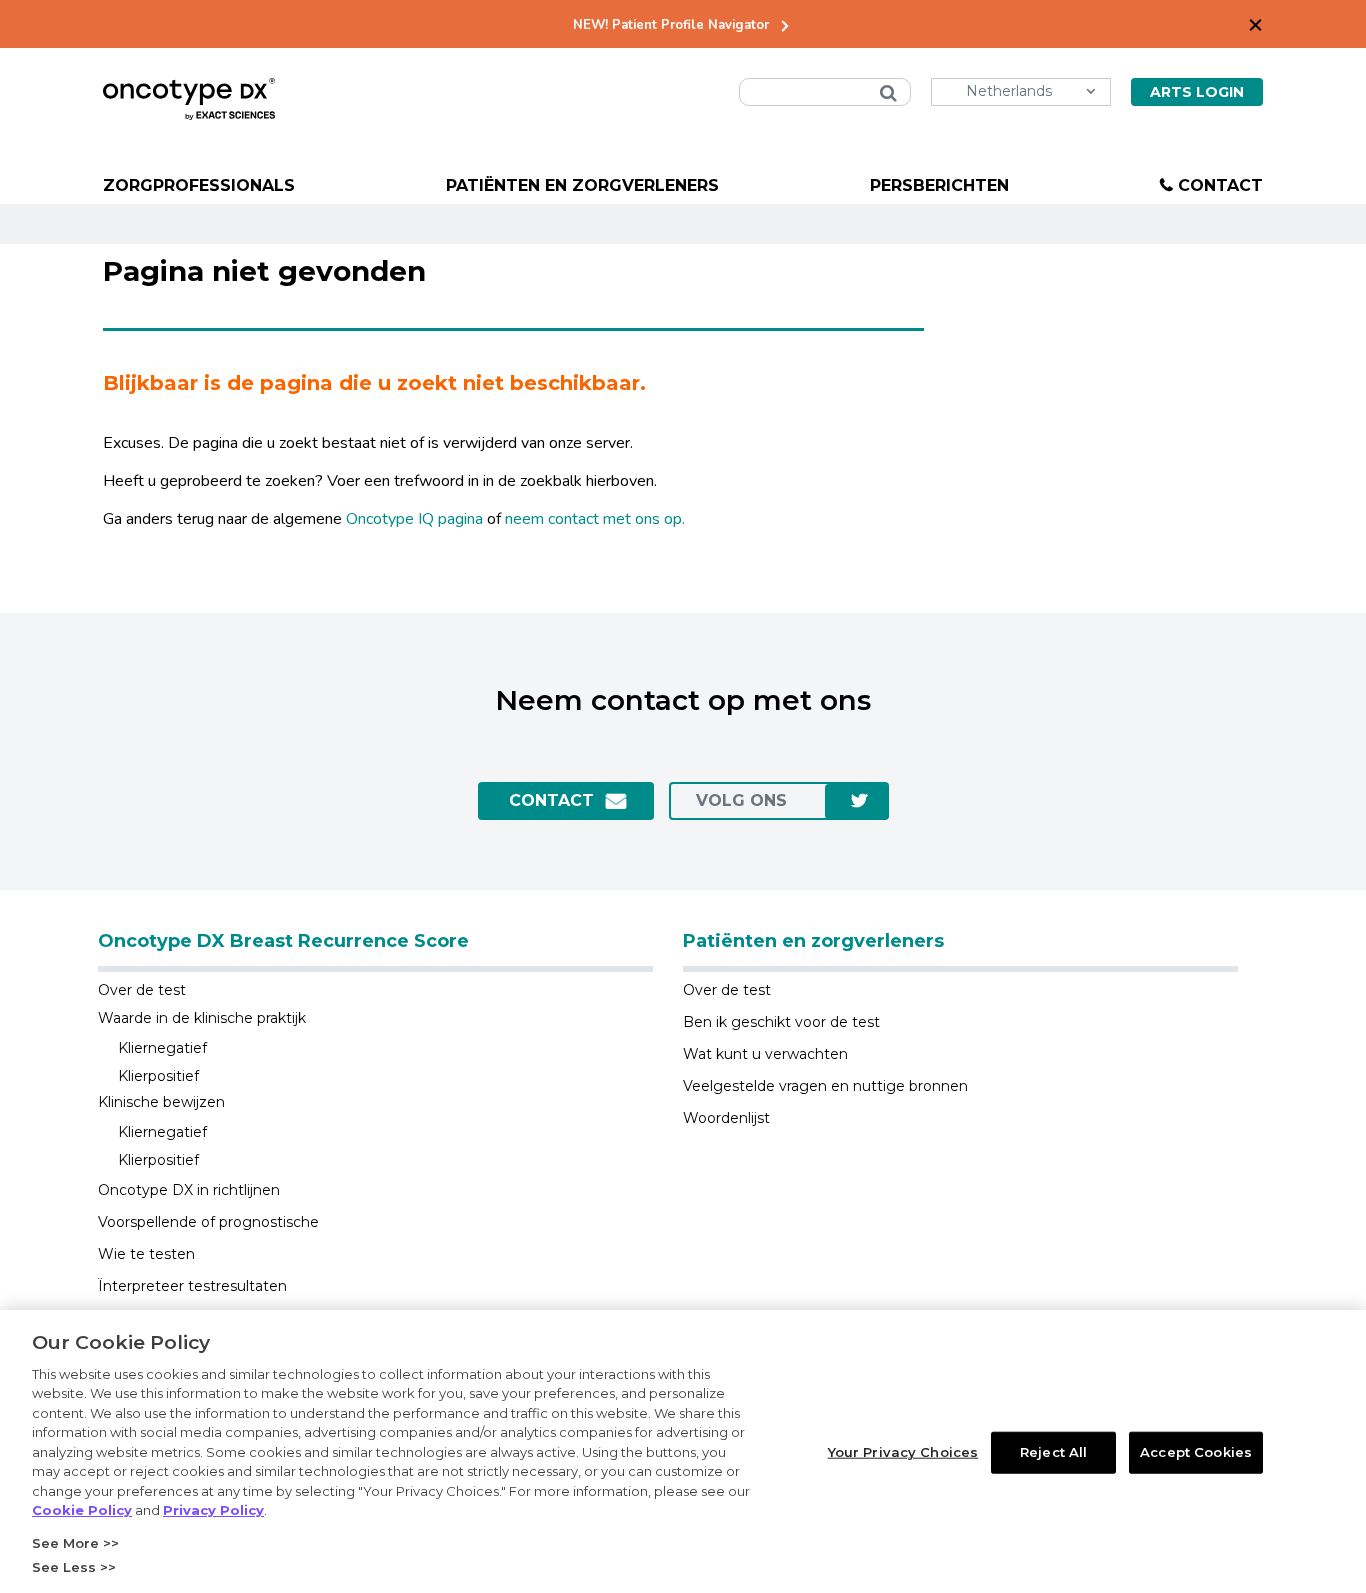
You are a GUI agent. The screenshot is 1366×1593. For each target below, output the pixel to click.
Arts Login (1197, 92)
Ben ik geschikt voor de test (781, 1022)
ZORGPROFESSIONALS (199, 185)
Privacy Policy (213, 1510)
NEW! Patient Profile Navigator (671, 25)
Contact (1220, 185)
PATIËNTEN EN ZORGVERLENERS (582, 185)
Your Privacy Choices (903, 1452)
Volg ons (741, 800)
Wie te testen (146, 1254)
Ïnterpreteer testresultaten (192, 1286)
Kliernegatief (162, 1048)
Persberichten (939, 185)
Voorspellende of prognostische (208, 1222)
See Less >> (74, 1567)
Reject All (1053, 1452)
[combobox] (825, 92)
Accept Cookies (1196, 1452)
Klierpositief (158, 1076)
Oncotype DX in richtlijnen (189, 1190)
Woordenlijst (726, 1118)
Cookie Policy (82, 1510)
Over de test (142, 990)
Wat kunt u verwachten (765, 1054)
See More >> (75, 1543)
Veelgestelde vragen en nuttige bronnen (825, 1086)
